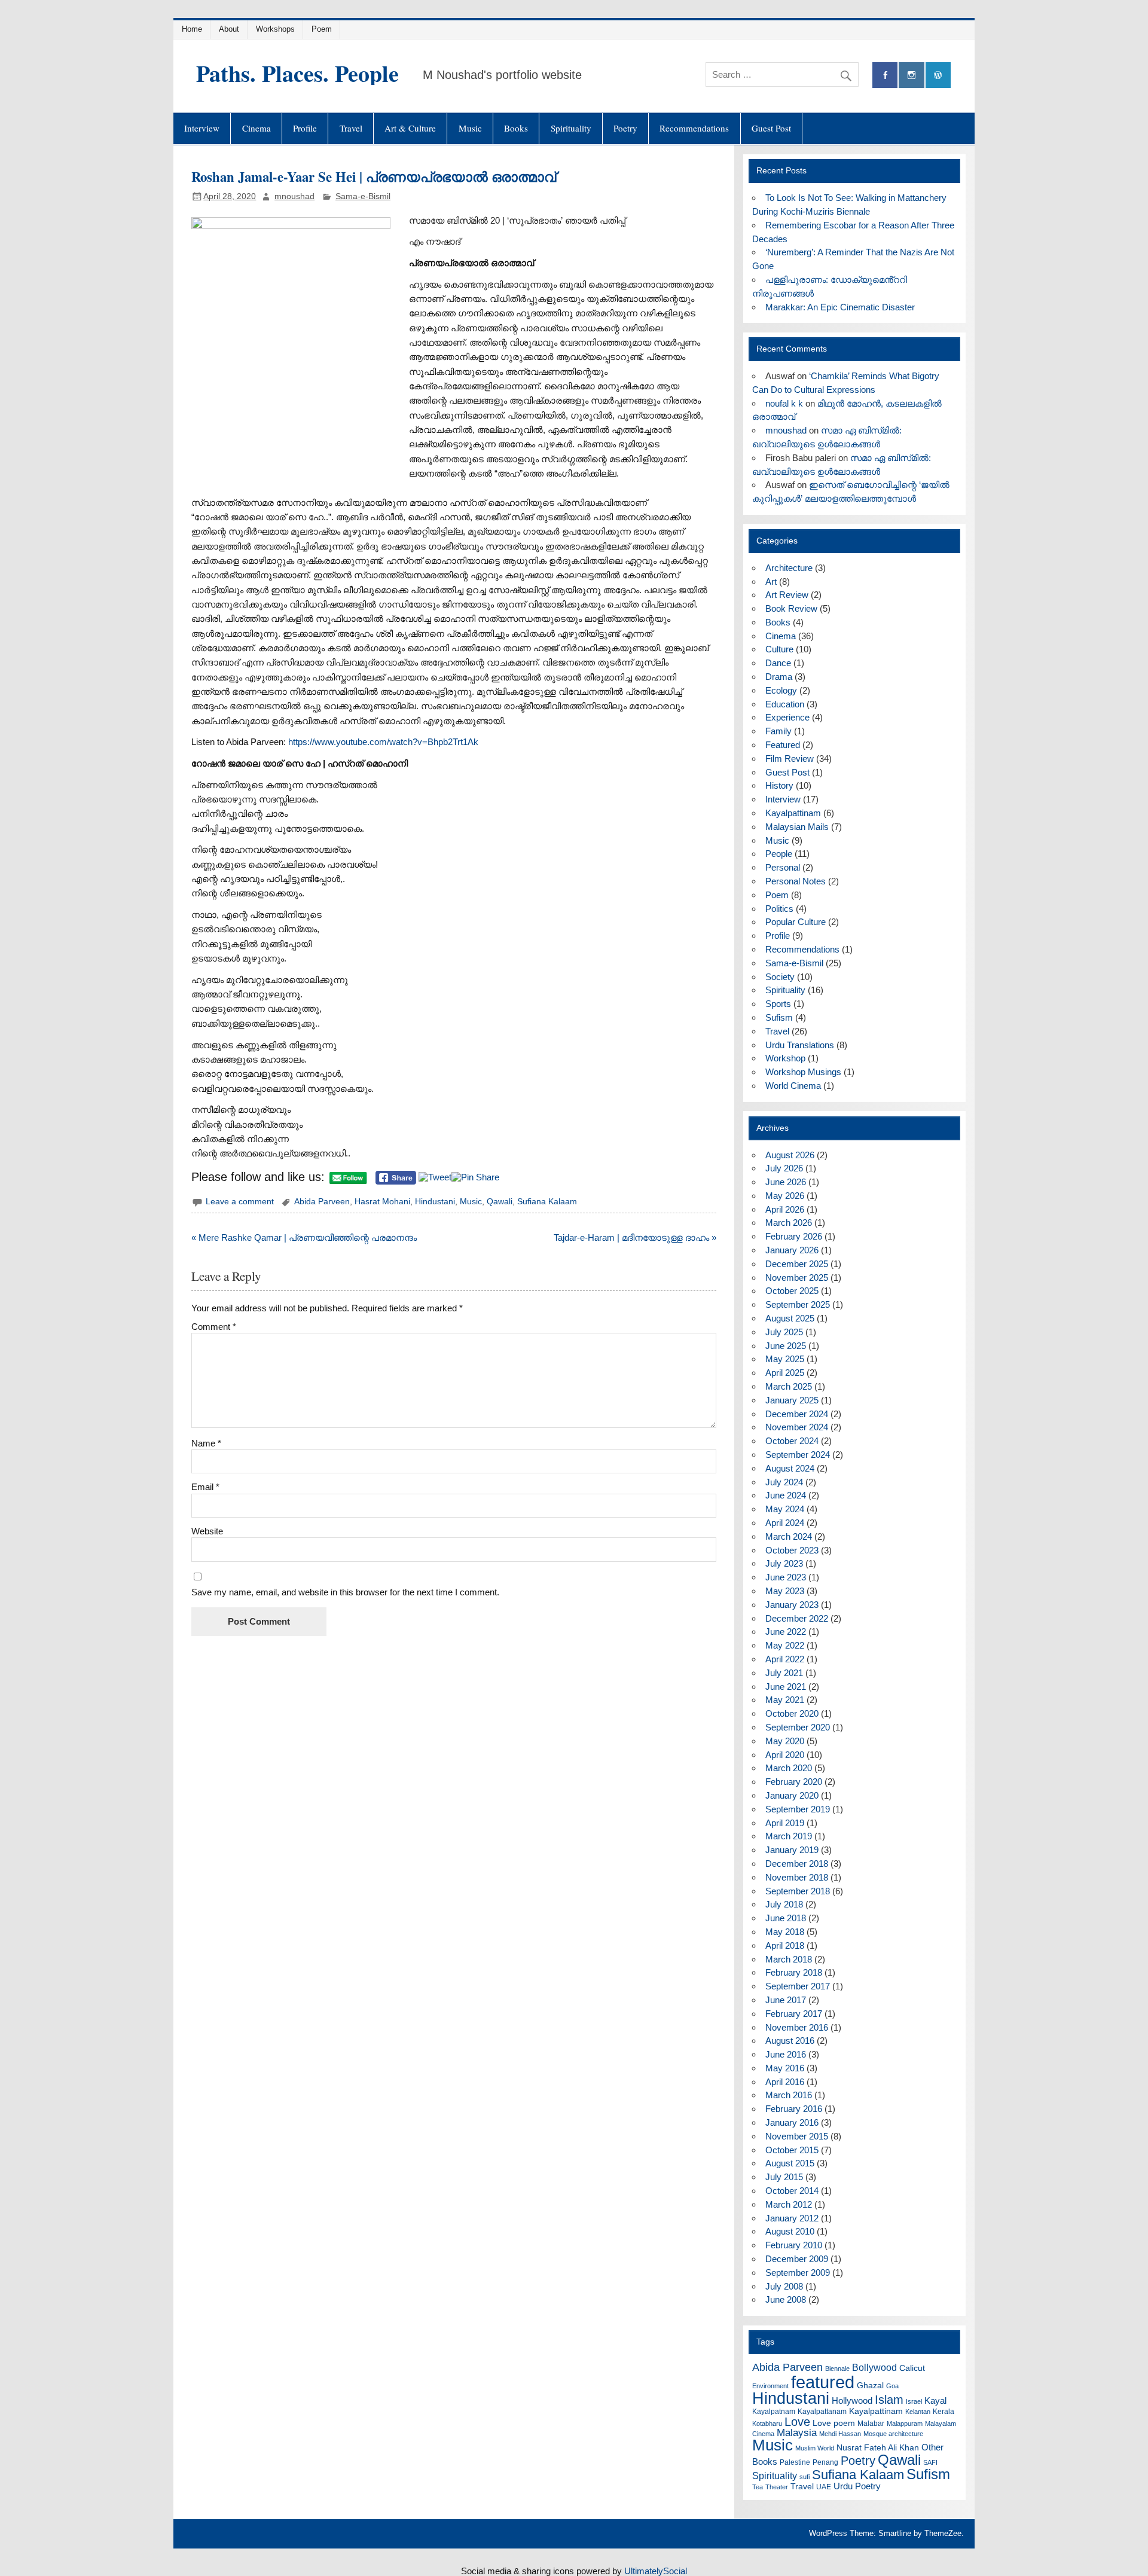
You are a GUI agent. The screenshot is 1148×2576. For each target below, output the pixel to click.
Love (797, 2422)
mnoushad (294, 196)
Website (207, 1531)
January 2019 (792, 1850)
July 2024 (784, 1482)
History (779, 785)
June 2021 (786, 1687)
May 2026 (785, 1196)
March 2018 (789, 1959)
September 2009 (798, 2273)
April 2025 (785, 1373)
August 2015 (790, 2163)
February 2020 (794, 1782)
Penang (825, 2462)
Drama (779, 677)
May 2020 (785, 1741)
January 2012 (792, 2218)
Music (470, 128)
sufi (804, 2477)
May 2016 (785, 2068)
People (779, 854)
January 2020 (792, 1795)
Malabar (871, 2424)
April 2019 (785, 1823)
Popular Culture (796, 922)
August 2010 (790, 2231)
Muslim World (815, 2448)
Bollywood (874, 2368)
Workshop (785, 1058)
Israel (914, 2401)
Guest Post (771, 128)
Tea (758, 2487)
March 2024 (789, 1536)
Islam (889, 2400)
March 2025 (789, 1386)
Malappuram (905, 2424)
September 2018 (798, 1891)
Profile (305, 128)
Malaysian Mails (797, 827)
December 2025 (797, 1264)
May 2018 (785, 1932)
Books (516, 128)
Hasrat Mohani (382, 1202)
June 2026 (786, 1182)
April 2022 (785, 1659)
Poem (322, 29)
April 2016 (785, 2082)
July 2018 (784, 1904)
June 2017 (786, 2000)
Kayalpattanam (822, 2412)
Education (785, 704)
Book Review (791, 608)
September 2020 (798, 1727)
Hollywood (852, 2400)
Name (206, 1443)
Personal (783, 867)
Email (205, 1487)
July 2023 (784, 1563)
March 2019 (789, 1836)
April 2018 (785, 1945)
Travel (351, 128)
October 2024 (792, 1441)
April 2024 (785, 1523)
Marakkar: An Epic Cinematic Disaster (840, 307)
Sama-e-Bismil (363, 196)
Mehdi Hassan (840, 2434)
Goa (892, 2386)
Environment (770, 2386)
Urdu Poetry (857, 2486)
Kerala (944, 2412)
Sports (778, 1004)
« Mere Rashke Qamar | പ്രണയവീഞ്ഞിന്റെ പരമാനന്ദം (304, 1237)
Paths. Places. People (297, 73)
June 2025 (786, 1346)
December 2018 (797, 1864)
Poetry (625, 128)
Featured (783, 745)
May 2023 (785, 1591)
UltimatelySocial (656, 2571)
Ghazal (870, 2386)
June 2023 (786, 1577)
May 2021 (785, 1700)
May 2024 (785, 1509)
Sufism (779, 1017)
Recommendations (694, 128)
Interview (202, 128)
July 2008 (784, 2286)
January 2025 (792, 1400)
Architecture (789, 568)
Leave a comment (240, 1202)
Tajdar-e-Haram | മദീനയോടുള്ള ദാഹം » (635, 1237)
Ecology (781, 690)
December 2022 (797, 1618)
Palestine (795, 2462)
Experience (787, 717)
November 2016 (797, 2027)
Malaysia (797, 2433)
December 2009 (797, 2259)
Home (192, 29)
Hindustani (435, 1202)
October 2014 (792, 2191)
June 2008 (786, 2299)
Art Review (787, 595)
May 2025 (785, 1359)
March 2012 (789, 2204)
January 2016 (792, 2122)
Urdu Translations (800, 1045)
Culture (779, 649)
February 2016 (794, 2109)
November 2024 (797, 1427)
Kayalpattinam (793, 813)
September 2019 (798, 1809)
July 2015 (784, 2177)
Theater (777, 2487)
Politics (779, 909)
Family (778, 731)
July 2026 (784, 1168)
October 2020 (792, 1713)
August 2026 (790, 1155)
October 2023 (792, 1550)
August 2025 (790, 1318)
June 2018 (786, 1918)
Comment (214, 1327)
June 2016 (786, 2054)
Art (771, 582)
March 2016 (789, 2095)
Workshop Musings (803, 1072)
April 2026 (785, 1209)
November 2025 (797, 1278)
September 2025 (798, 1304)
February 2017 (794, 2014)
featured (823, 2382)
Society (780, 977)
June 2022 (786, 1632)
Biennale (837, 2369)
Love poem (834, 2423)
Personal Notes (796, 881)
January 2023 (792, 1605)
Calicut (912, 2368)
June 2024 (786, 1495)
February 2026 (794, 1236)
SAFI (930, 2462)
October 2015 (792, 2150)
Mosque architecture (893, 2434)
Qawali (500, 1202)
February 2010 (794, 2245)
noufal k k (784, 403)
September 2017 (798, 1986)
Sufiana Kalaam (547, 1202)
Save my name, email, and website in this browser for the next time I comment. (345, 1592)
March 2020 (789, 1768)
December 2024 (797, 1414)
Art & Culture (410, 128)
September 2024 (798, 1455)
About (229, 29)
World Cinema (793, 1086)
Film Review (790, 759)
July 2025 (784, 1332)
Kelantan (918, 2412)
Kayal (935, 2400)
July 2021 (784, 1673)
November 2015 (797, 2136)
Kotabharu (767, 2424)
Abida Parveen (322, 1202)
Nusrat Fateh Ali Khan (878, 2448)
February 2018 (794, 1972)
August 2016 (790, 2041)
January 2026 (792, 1250)
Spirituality (571, 128)
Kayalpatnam (774, 2412)
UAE (824, 2487)
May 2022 (785, 1645)
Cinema (257, 128)
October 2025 (792, 1291)
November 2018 (797, 1877)
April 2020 (785, 1755)
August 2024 (790, 1468)
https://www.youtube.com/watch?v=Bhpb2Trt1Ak (383, 742)
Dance (778, 663)
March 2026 (789, 1223)
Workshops (275, 29)
